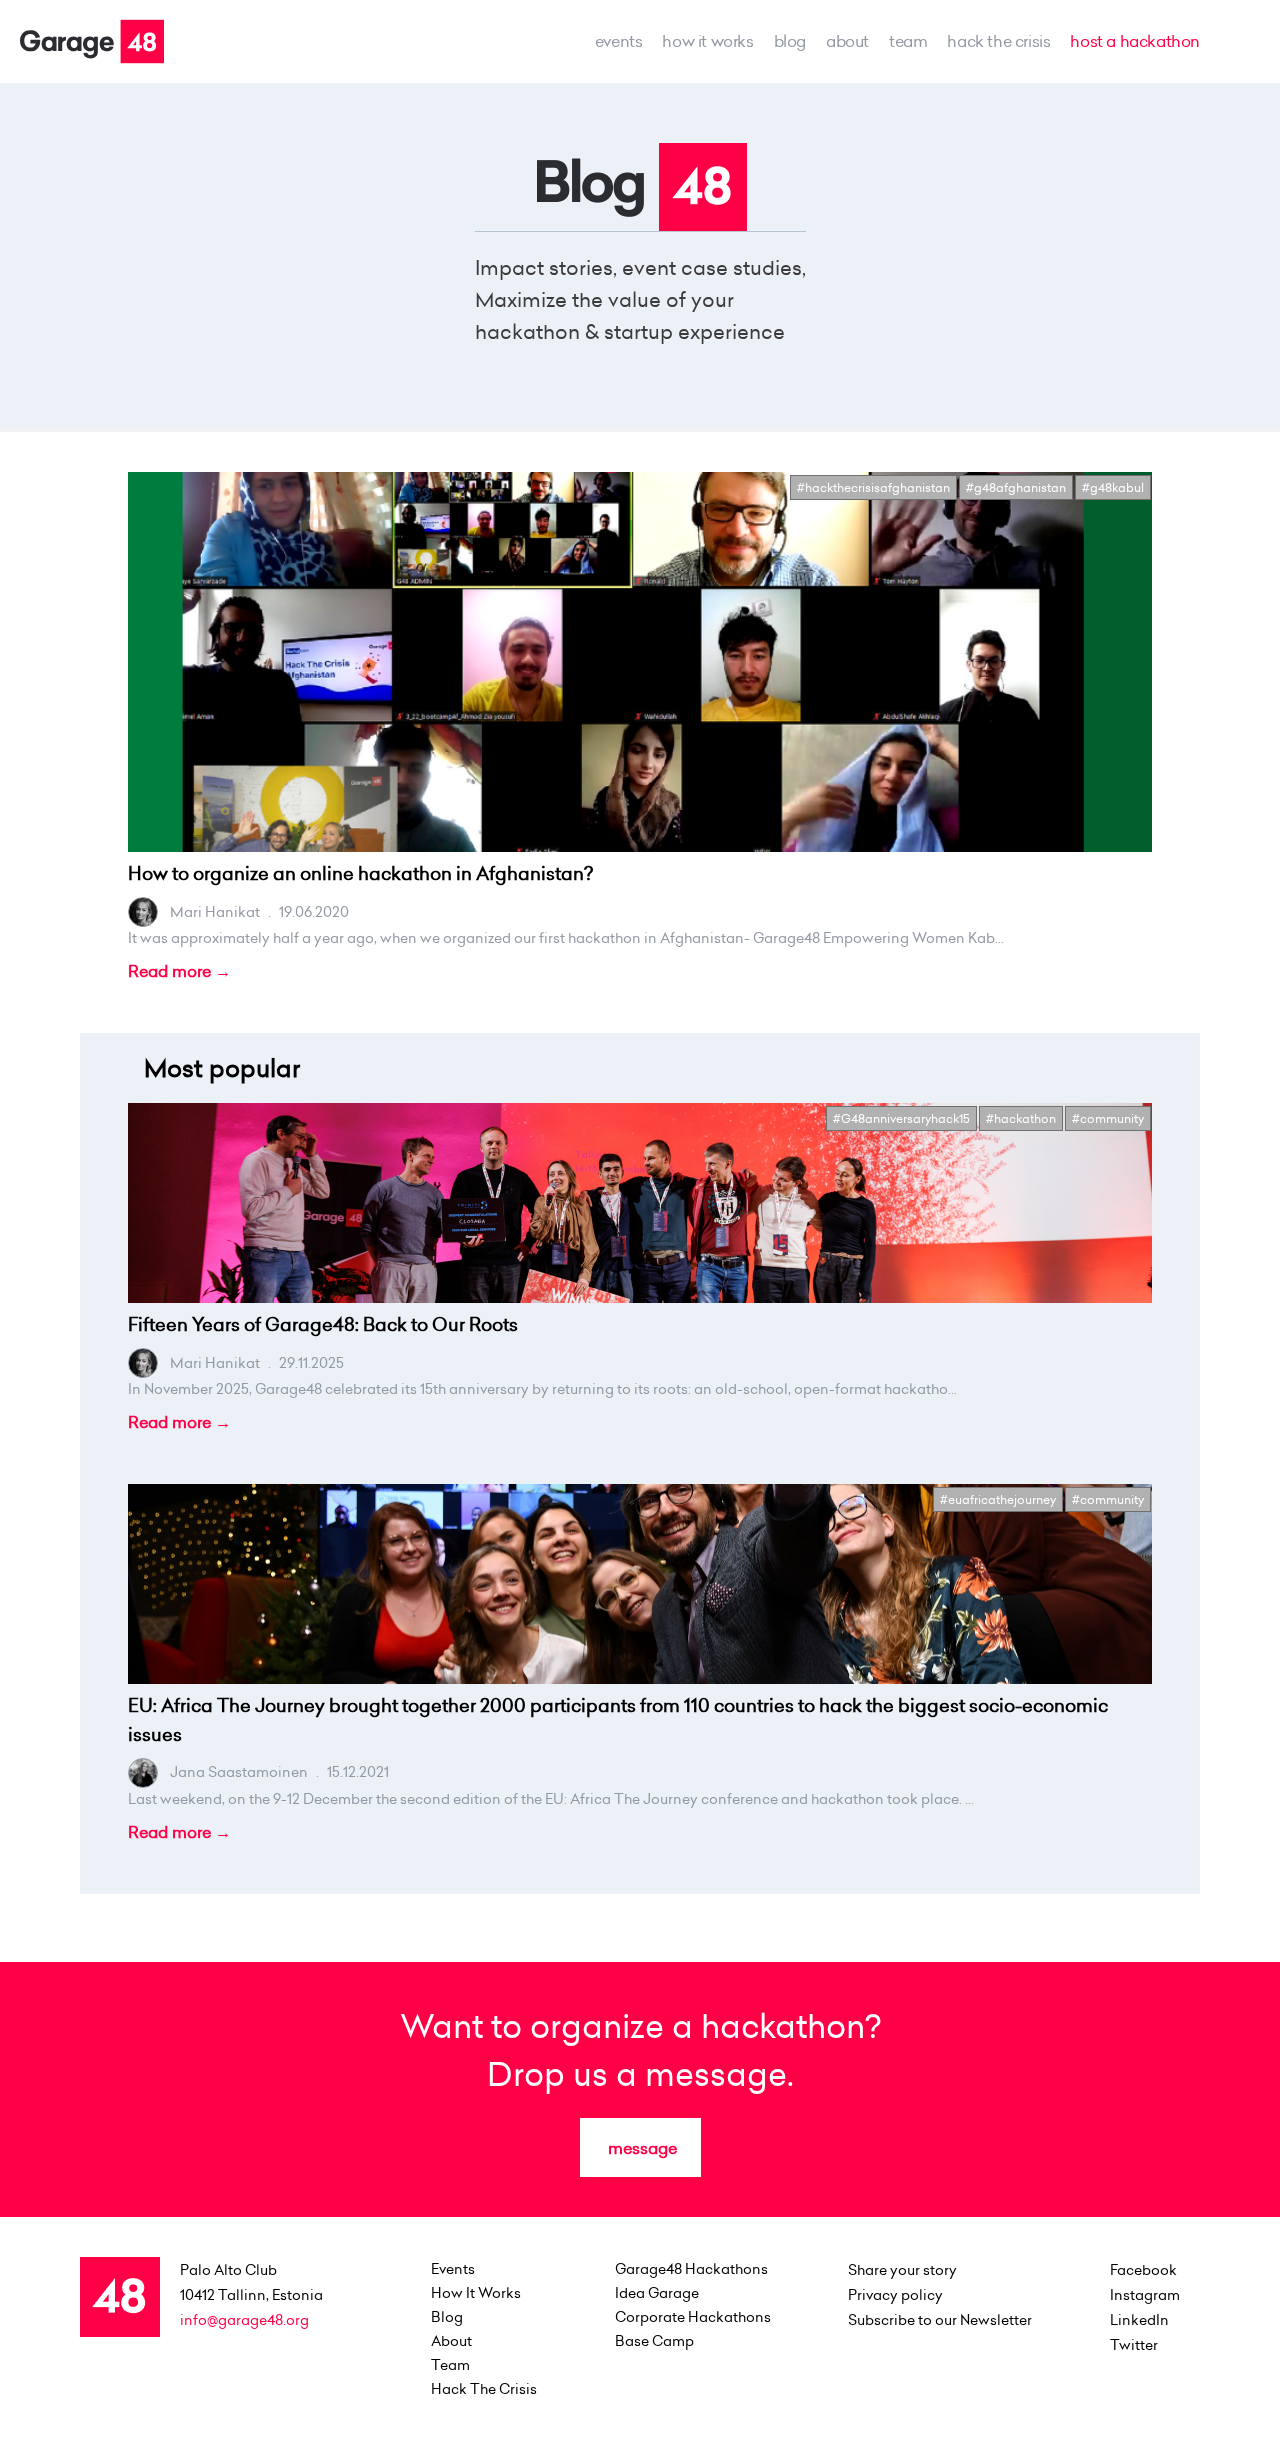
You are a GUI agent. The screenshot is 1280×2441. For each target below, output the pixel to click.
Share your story (902, 2270)
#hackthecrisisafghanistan (873, 487)
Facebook (1143, 2270)
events (619, 41)
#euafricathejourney (998, 1499)
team (908, 41)
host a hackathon (1135, 41)
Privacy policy (895, 2295)
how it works (707, 41)
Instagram (1145, 2295)
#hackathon (1021, 1118)
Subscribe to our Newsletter (940, 2320)
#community (1108, 1118)
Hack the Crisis (998, 41)
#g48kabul (1113, 487)
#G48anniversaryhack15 (901, 1118)
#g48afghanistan (1016, 487)
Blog (790, 41)
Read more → (179, 971)
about (847, 41)
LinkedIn (1139, 2320)
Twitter (1134, 2345)
